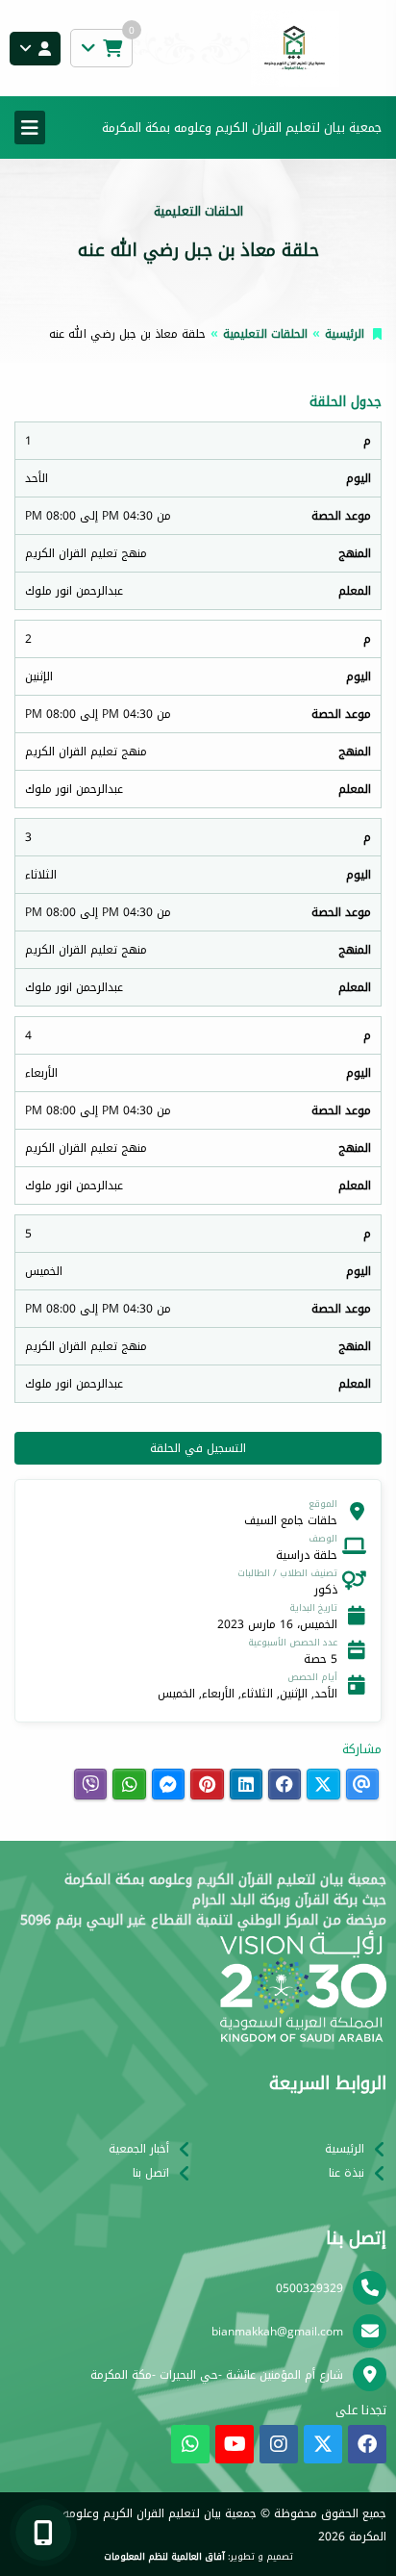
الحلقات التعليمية (265, 334)
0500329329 (309, 2288)
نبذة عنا (346, 2173)
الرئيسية (345, 334)
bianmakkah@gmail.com (277, 2332)
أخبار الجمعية (139, 2149)
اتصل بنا (151, 2173)
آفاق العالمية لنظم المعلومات (164, 2557)
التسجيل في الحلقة (198, 1448)
